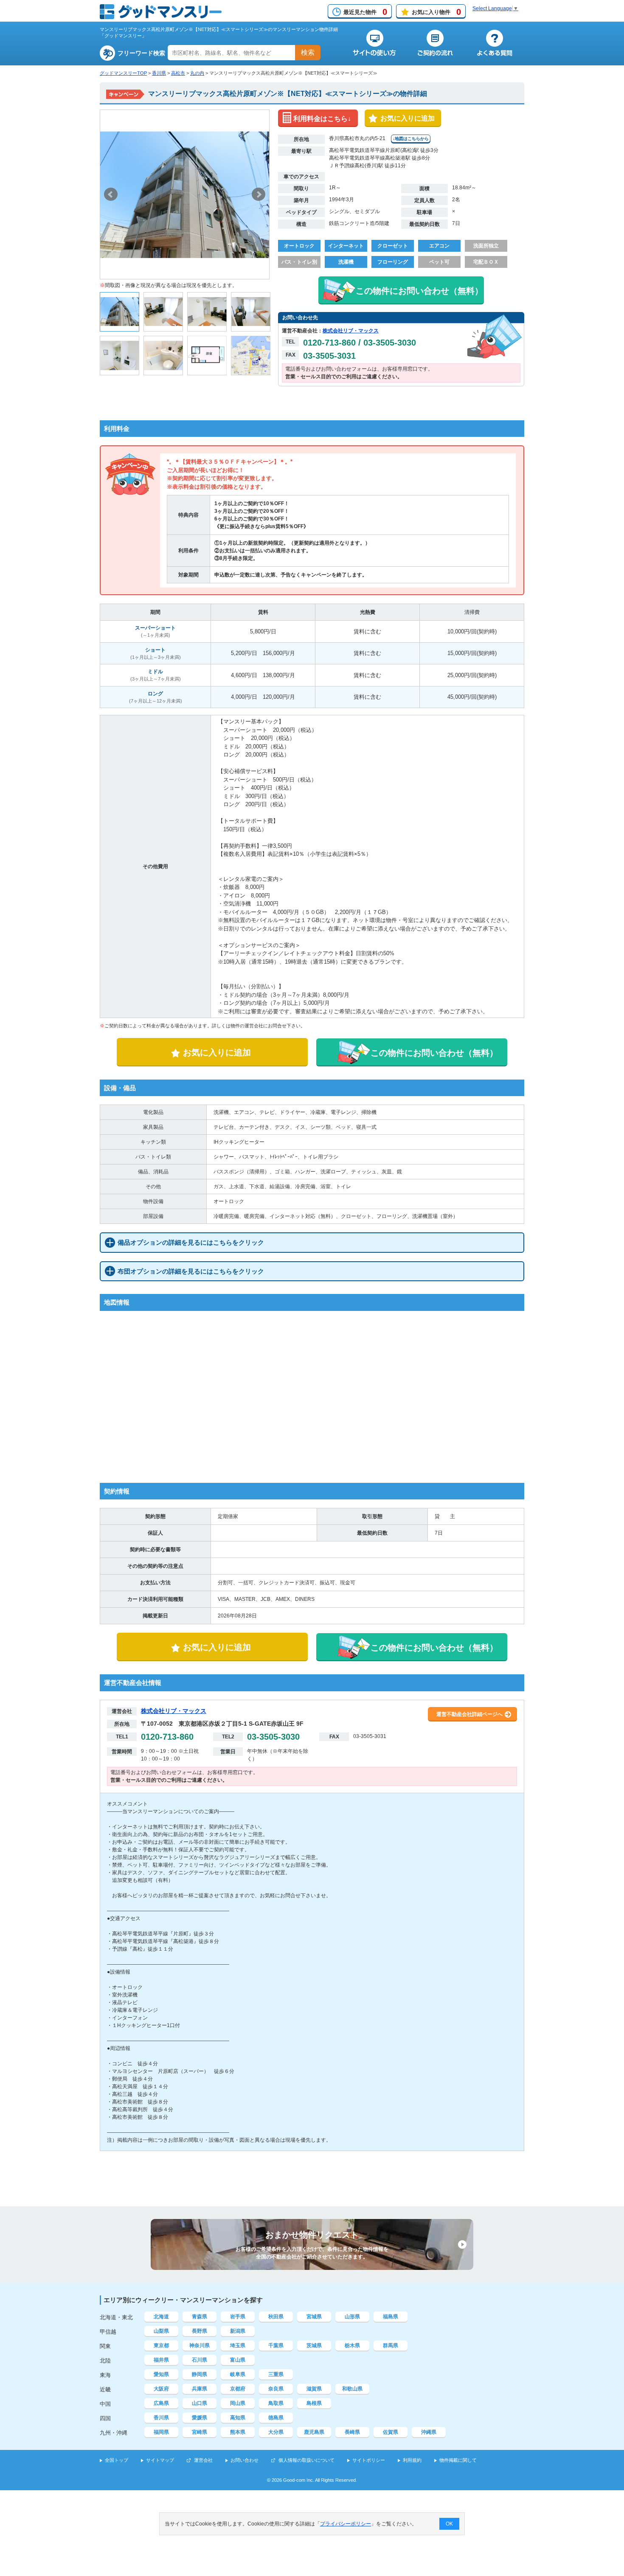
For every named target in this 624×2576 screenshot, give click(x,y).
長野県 (200, 2331)
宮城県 (314, 2317)
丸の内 (197, 73)
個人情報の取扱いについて (306, 2460)
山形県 (352, 2317)
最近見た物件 (365, 12)
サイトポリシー (369, 2460)
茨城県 (314, 2345)
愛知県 (161, 2374)
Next (259, 194)
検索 (308, 52)
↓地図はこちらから (411, 139)
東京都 (161, 2345)
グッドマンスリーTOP (123, 73)
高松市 (178, 73)
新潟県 (238, 2331)
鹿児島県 (314, 2432)
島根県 (314, 2403)
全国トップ (117, 2460)
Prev (111, 194)
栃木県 (352, 2345)
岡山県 (238, 2403)
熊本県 (238, 2432)
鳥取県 (276, 2403)
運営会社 (203, 2460)
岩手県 (238, 2317)
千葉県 (276, 2345)
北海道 (161, 2317)
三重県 (276, 2374)
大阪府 (161, 2389)
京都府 (238, 2389)
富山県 (238, 2360)
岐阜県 (238, 2374)
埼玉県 (238, 2345)
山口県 (200, 2403)
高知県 (238, 2418)
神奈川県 (200, 2345)
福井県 (161, 2360)
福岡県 (161, 2432)
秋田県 (276, 2317)
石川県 (200, 2360)
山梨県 (161, 2331)
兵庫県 (200, 2389)
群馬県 (391, 2345)
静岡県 (200, 2374)
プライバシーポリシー (346, 2524)
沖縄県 (429, 2432)
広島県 (161, 2403)
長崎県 (352, 2432)
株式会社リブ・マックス (351, 331)
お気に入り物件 (436, 12)
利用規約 (412, 2460)
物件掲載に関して (458, 2460)
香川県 (159, 73)
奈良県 (276, 2389)
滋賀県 (314, 2389)
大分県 (276, 2432)
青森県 (200, 2317)
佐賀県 (391, 2432)
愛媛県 (200, 2418)
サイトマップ (160, 2460)
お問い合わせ (245, 2460)
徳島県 (276, 2418)
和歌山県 (352, 2389)
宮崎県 (200, 2432)
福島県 (391, 2317)
